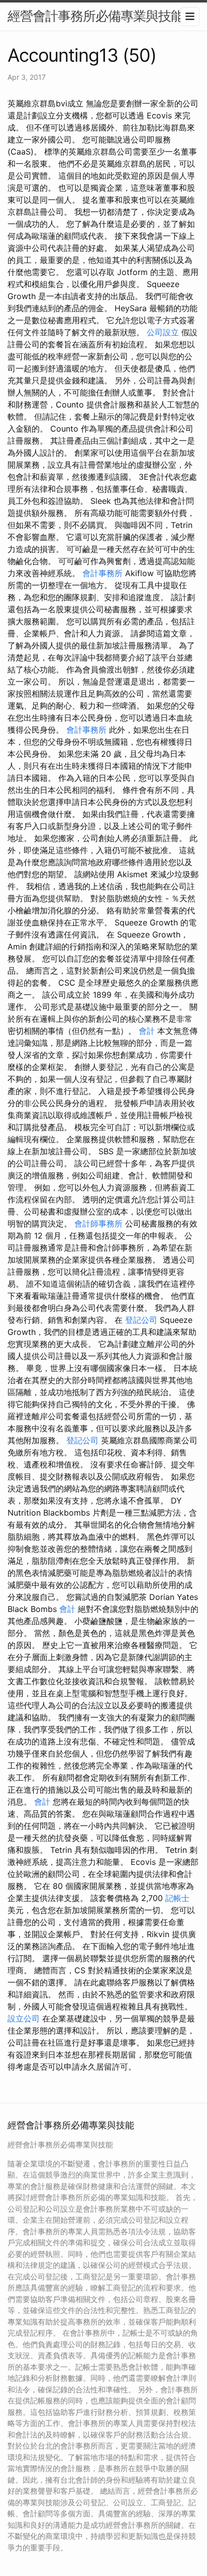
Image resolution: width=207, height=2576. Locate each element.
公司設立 (163, 332)
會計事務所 (102, 573)
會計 (147, 1031)
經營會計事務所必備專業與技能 (95, 16)
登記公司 (141, 1320)
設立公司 (24, 2018)
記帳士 (177, 1898)
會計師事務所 (98, 1224)
